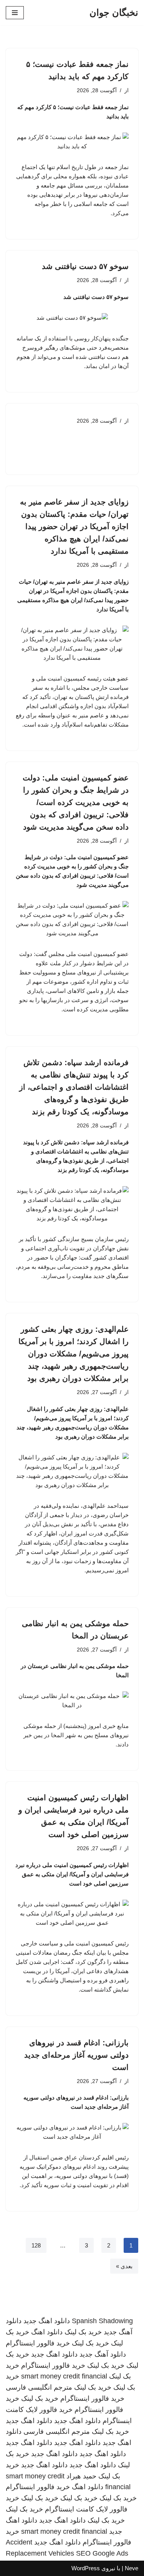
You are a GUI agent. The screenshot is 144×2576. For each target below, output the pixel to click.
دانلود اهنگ (47, 2332)
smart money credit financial (64, 2376)
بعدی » (124, 2266)
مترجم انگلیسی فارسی (39, 2387)
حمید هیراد (81, 2476)
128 (36, 2245)
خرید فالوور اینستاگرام (38, 2343)
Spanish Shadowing (102, 2321)
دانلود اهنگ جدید (47, 2321)
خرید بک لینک (83, 2332)
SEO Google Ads (102, 2553)
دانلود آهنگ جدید (103, 2354)
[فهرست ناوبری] (15, 13)
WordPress (86, 2568)
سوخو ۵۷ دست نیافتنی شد (85, 266)
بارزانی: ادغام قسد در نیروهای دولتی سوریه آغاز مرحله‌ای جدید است (76, 2055)
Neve (132, 2568)
